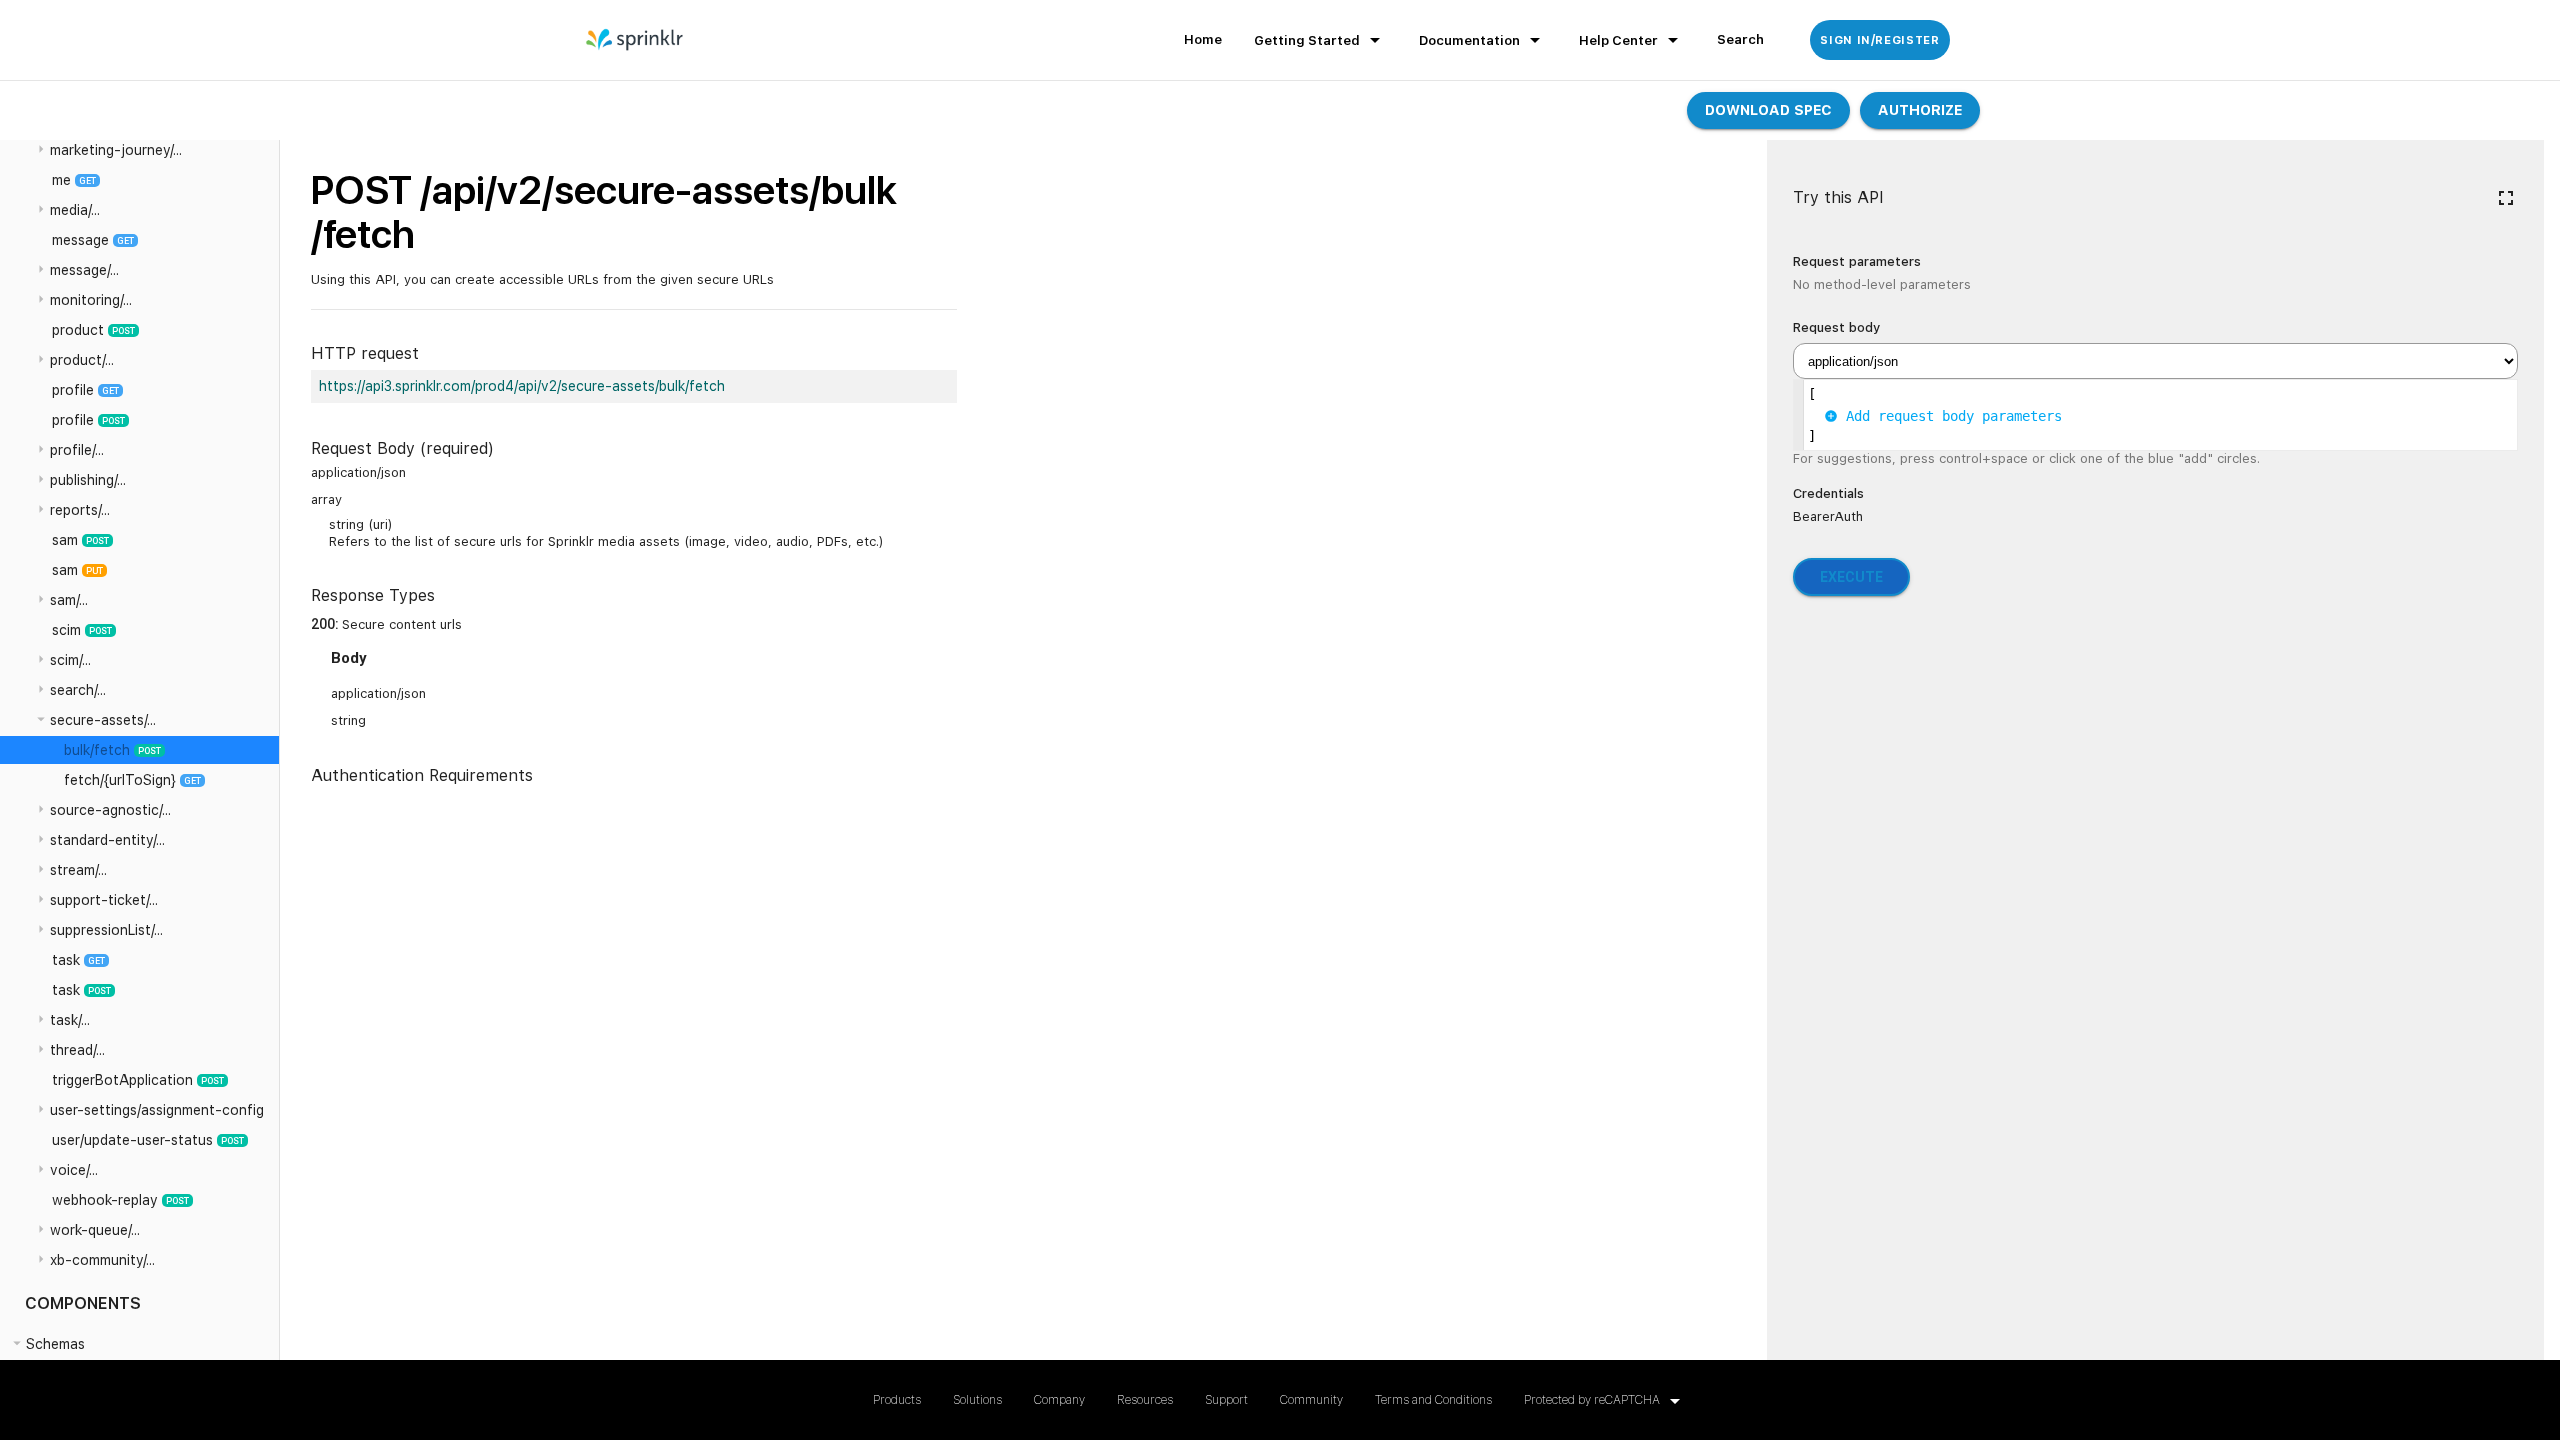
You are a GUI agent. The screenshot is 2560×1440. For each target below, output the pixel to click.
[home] (635, 40)
